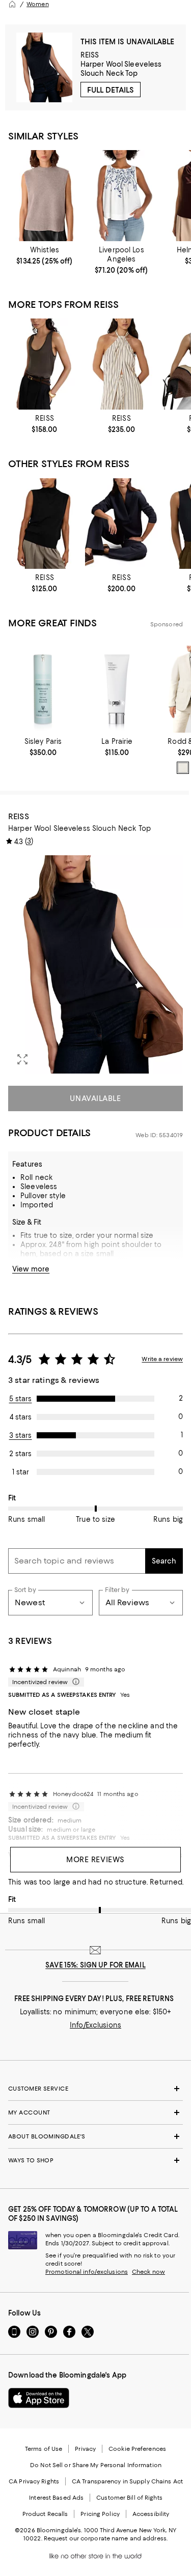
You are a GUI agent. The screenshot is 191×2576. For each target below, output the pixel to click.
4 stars (21, 1417)
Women (38, 4)
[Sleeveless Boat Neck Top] (121, 195)
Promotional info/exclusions (87, 2272)
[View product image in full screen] (22, 1059)
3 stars (21, 1435)
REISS (90, 55)
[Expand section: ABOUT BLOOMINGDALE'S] (95, 2136)
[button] (95, 964)
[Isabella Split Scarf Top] (121, 364)
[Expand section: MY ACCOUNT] (95, 2112)
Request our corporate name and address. (106, 2538)
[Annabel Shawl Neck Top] (121, 524)
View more (31, 1269)
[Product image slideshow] (95, 964)
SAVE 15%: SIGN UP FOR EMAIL (95, 1965)
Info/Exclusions (95, 2025)
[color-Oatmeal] (183, 768)
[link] (45, 255)
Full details (111, 90)
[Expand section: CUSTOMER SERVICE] (95, 2089)
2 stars (20, 1454)
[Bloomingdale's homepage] (12, 4)
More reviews (95, 1860)
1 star (21, 1472)
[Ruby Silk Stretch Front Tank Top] (45, 364)
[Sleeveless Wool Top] (45, 195)
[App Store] (39, 2398)
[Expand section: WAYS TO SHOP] (95, 2160)
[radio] (183, 768)
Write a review (162, 1359)
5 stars (21, 1399)
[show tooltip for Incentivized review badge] (74, 1682)
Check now (148, 2272)
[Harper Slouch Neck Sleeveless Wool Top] (45, 524)
